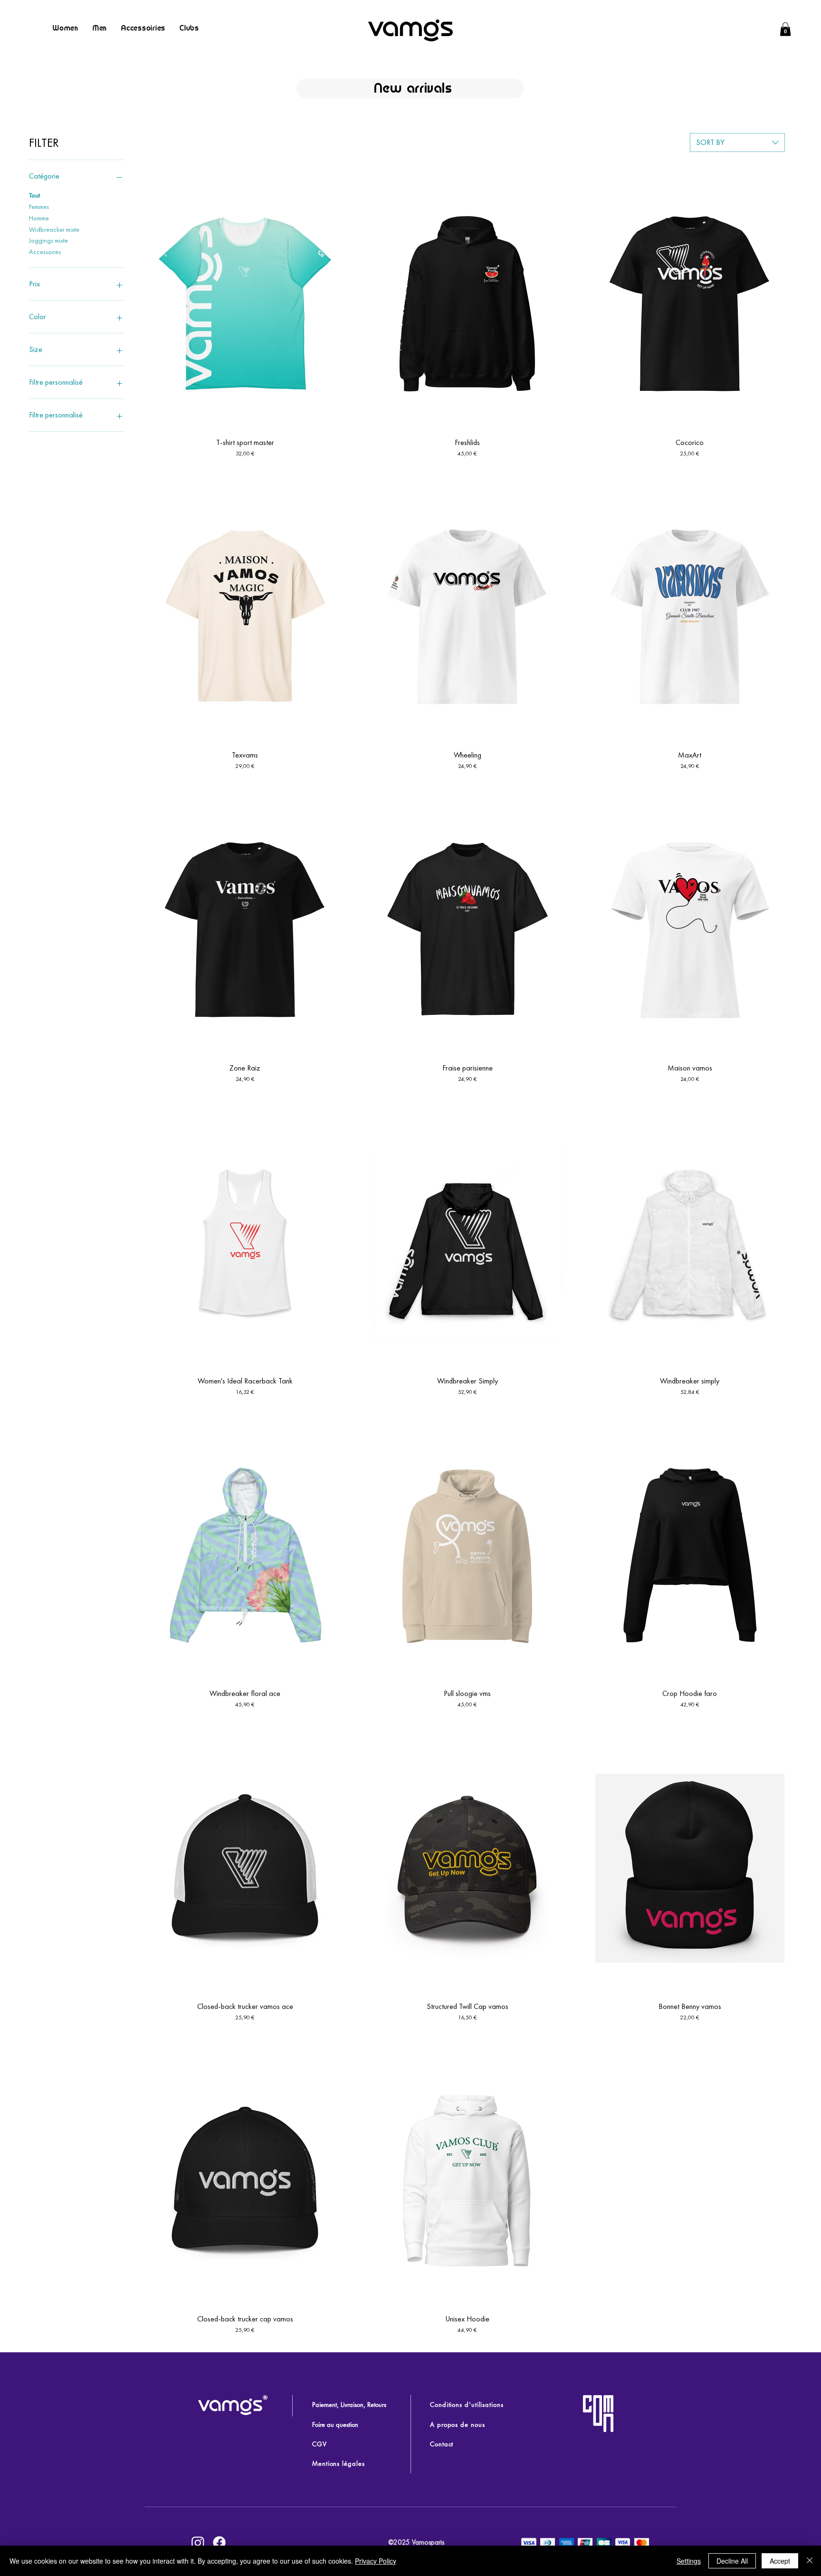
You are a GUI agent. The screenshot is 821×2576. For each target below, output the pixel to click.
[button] (785, 29)
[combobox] (737, 142)
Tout (34, 195)
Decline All (732, 2561)
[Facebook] (219, 2543)
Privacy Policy (376, 2561)
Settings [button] (689, 2561)
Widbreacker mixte (54, 229)
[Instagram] (198, 2543)
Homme (39, 218)
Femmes (39, 207)
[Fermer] (810, 2561)
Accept (780, 2561)
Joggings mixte (48, 240)
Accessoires (45, 252)
